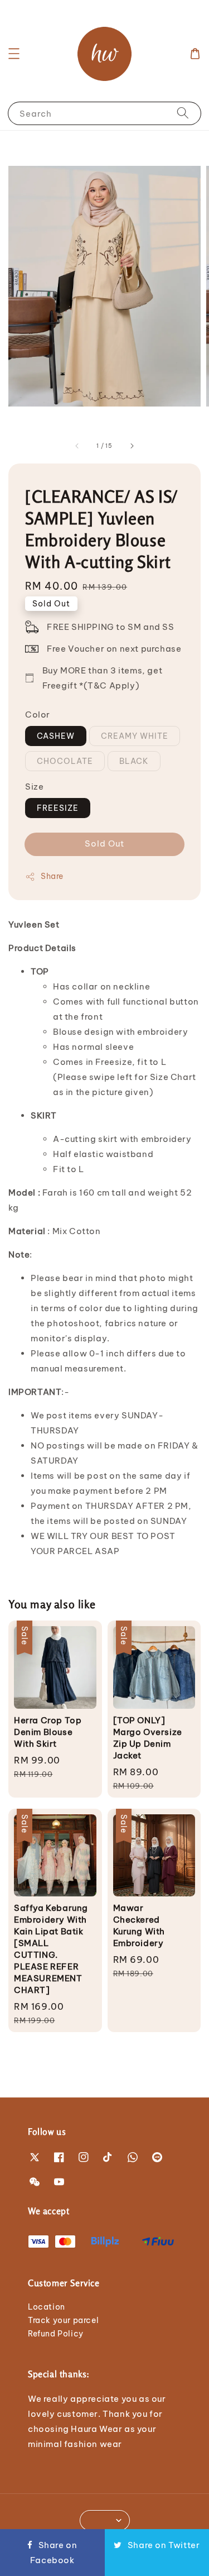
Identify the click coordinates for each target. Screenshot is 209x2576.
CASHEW (56, 736)
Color (38, 715)
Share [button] (52, 876)
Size (34, 787)
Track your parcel (63, 2320)
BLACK (134, 761)
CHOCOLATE (65, 761)
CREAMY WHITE (135, 736)
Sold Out (104, 843)
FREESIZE (58, 808)
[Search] (183, 113)
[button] (14, 54)
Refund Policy (56, 2334)
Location (47, 2307)
